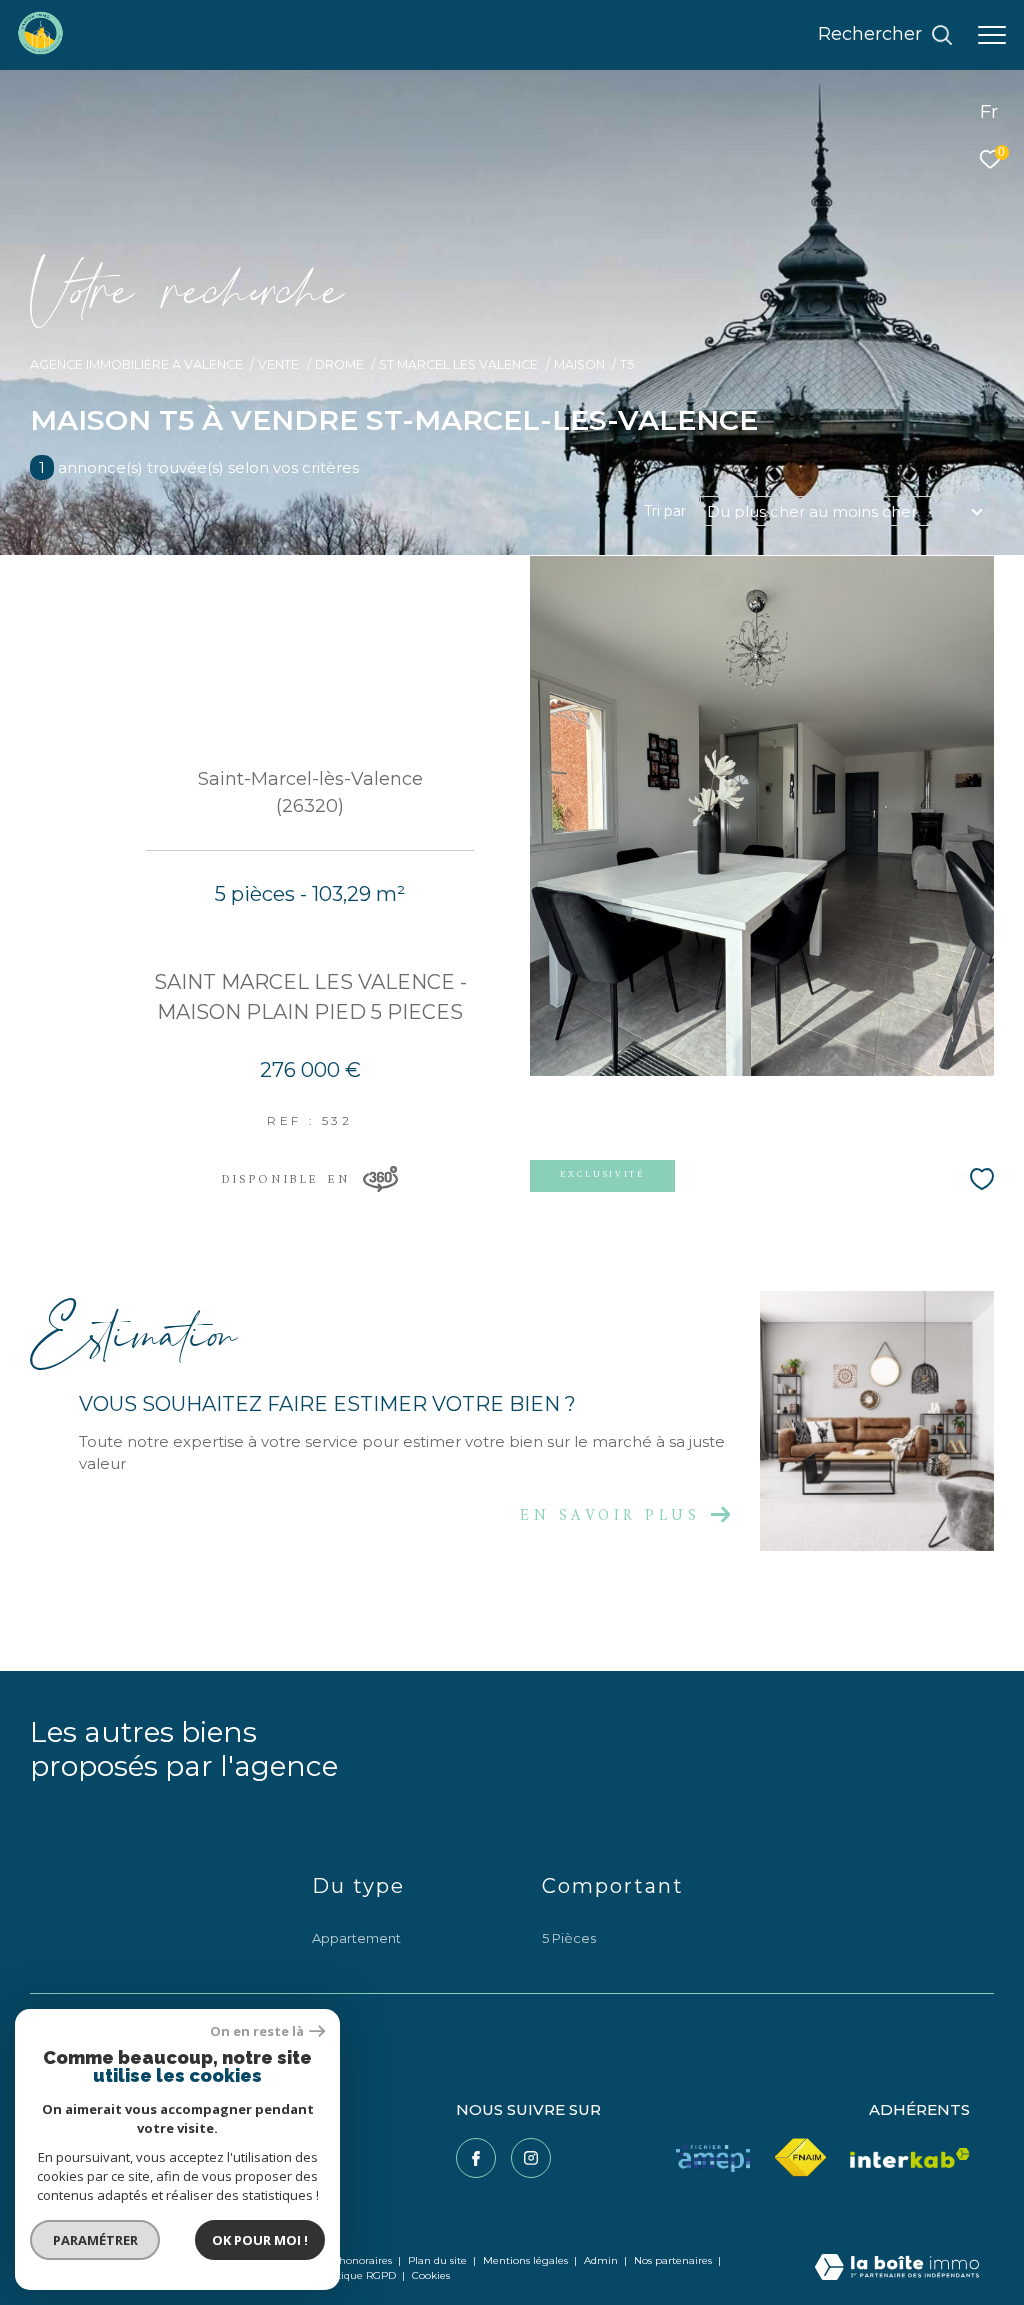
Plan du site (439, 2260)
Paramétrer (95, 2240)
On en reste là (257, 2031)
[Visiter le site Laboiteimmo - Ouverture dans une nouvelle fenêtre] (897, 2268)
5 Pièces (569, 1938)
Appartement (356, 1938)
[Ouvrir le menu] (992, 35)
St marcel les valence (458, 364)
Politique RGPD (357, 2275)
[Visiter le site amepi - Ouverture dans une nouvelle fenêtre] (712, 2158)
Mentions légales (527, 2260)
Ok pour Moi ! (260, 2240)
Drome (339, 364)
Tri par (665, 511)
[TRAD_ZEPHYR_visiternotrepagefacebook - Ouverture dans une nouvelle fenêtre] (476, 2158)
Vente (278, 364)
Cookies (431, 2276)
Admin (602, 2260)
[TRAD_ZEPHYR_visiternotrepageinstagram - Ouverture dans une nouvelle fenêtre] (531, 2158)
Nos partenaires (674, 2260)
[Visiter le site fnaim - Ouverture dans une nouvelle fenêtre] (800, 2158)
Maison (579, 364)
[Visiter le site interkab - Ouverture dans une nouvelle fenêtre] (910, 2158)
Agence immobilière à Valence (136, 364)
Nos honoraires (355, 2260)
